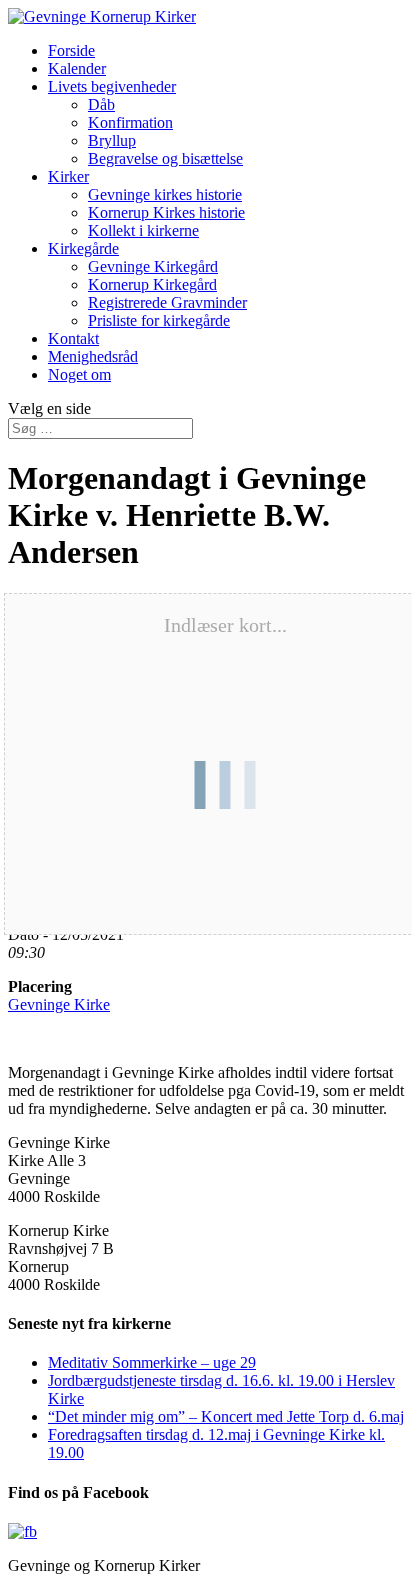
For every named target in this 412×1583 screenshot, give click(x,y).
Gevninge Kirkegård (153, 266)
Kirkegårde (83, 248)
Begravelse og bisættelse (165, 158)
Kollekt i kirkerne (143, 230)
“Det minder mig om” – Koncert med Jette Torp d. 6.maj (226, 1416)
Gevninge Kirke (59, 1004)
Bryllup (112, 140)
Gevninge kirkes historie (165, 194)
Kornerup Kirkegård (152, 284)
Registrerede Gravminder (167, 302)
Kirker (68, 176)
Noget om (79, 374)
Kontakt (73, 338)
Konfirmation (130, 122)
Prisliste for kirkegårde (159, 320)
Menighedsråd (93, 356)
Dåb (101, 104)
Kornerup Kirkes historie (166, 212)
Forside (71, 50)
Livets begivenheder (112, 86)
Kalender (77, 68)
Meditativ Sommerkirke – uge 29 (152, 1362)
